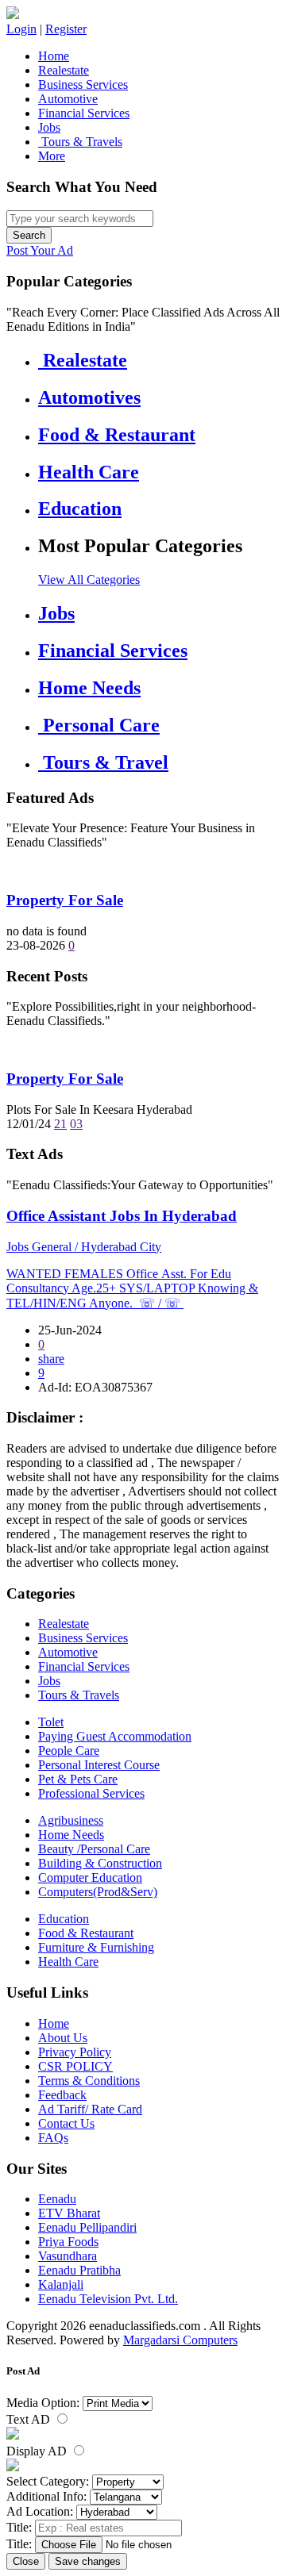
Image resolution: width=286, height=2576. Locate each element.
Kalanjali (61, 2284)
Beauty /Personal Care (94, 1849)
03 (76, 1124)
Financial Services (84, 113)
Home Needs (71, 1835)
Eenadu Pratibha (79, 2270)
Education (64, 1919)
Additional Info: (46, 2496)
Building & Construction (100, 1863)
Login (21, 29)
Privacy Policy (75, 2052)
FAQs (53, 2138)
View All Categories (89, 580)
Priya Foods (68, 2242)
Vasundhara (68, 2256)
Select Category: (48, 2481)
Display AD (38, 2451)
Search (29, 235)
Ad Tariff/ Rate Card (90, 2109)
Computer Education (90, 1877)
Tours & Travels (80, 142)
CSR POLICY (75, 2066)
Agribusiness (71, 1820)
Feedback (62, 2095)
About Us (63, 2038)
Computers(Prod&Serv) (98, 1892)
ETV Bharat (69, 2213)
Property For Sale (65, 900)
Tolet (51, 1722)
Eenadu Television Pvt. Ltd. (108, 2299)
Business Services (83, 84)
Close (26, 2561)
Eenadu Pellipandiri (87, 2227)
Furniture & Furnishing (96, 1947)
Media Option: (43, 2403)
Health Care (68, 1962)
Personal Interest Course (99, 1765)
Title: (19, 2527)
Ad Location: (40, 2511)
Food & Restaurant (86, 1933)
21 (60, 1124)
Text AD (30, 2419)
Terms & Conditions (89, 2081)
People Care (69, 1751)
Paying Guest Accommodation (115, 1736)
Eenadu (57, 2199)
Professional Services (91, 1793)
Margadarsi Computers (180, 2340)
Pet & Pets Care (78, 1779)
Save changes (88, 2561)
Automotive (68, 99)
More (52, 156)
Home (54, 56)
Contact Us (66, 2123)
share (51, 1359)
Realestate (64, 70)
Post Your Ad (40, 250)
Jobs (49, 127)
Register (66, 29)
